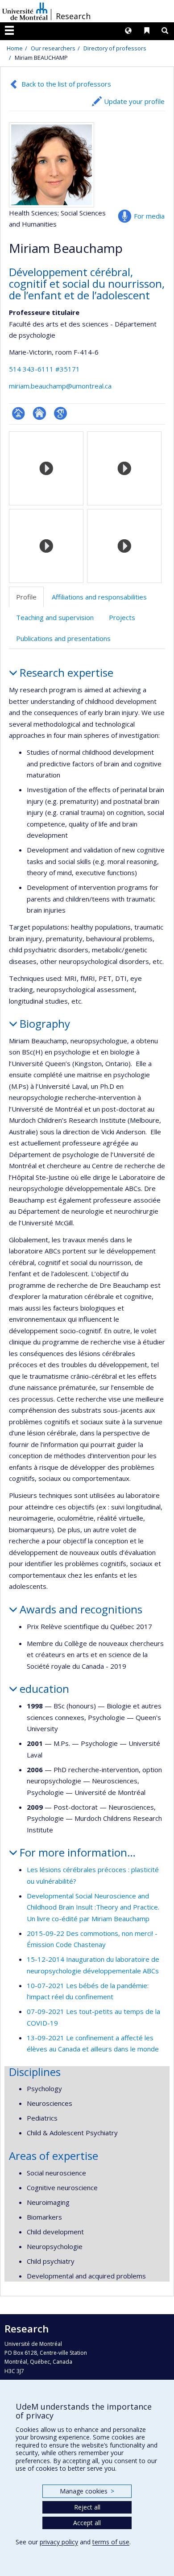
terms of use (111, 2542)
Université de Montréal (25, 11)
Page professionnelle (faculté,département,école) (19, 413)
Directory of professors (115, 48)
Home (15, 48)
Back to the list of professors (66, 84)
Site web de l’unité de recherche (39, 413)
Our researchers (53, 48)
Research (73, 16)
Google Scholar (60, 413)
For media (149, 216)
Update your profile (134, 101)
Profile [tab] (26, 597)
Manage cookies (87, 2491)
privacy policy (59, 2542)
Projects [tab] (122, 617)
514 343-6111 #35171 (44, 369)
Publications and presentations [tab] (63, 638)
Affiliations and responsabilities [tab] (99, 597)
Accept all (87, 2523)
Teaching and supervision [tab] (55, 617)
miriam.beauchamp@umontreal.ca (60, 386)
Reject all (87, 2507)
